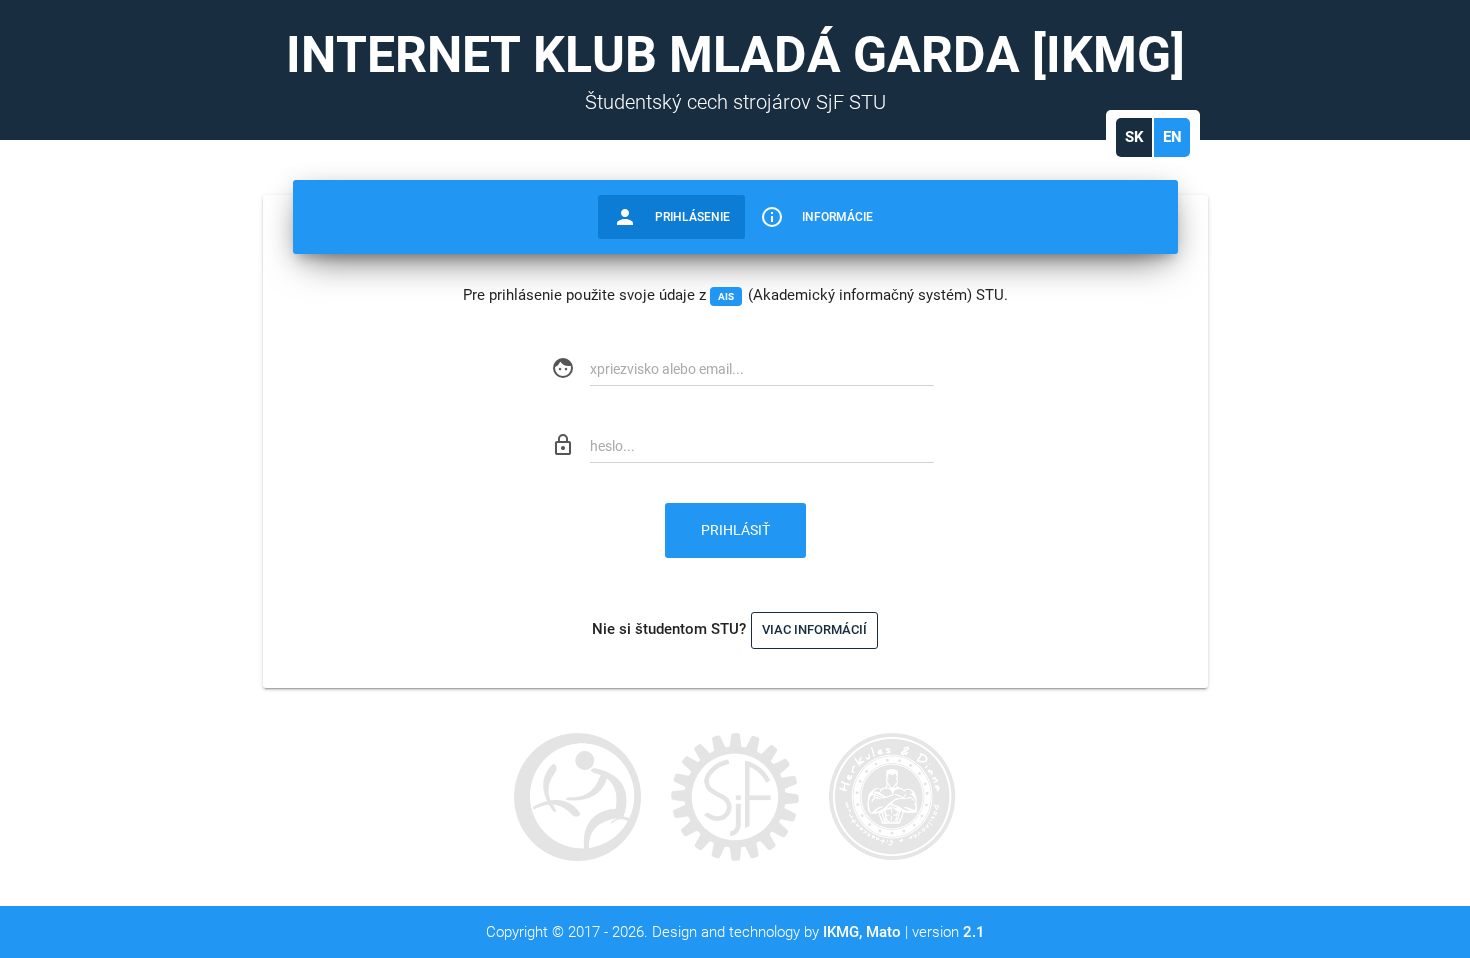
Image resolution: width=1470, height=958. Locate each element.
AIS (726, 296)
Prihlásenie (671, 217)
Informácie (816, 217)
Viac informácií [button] (814, 629)
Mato (883, 932)
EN (1172, 137)
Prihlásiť (735, 530)
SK (1134, 137)
